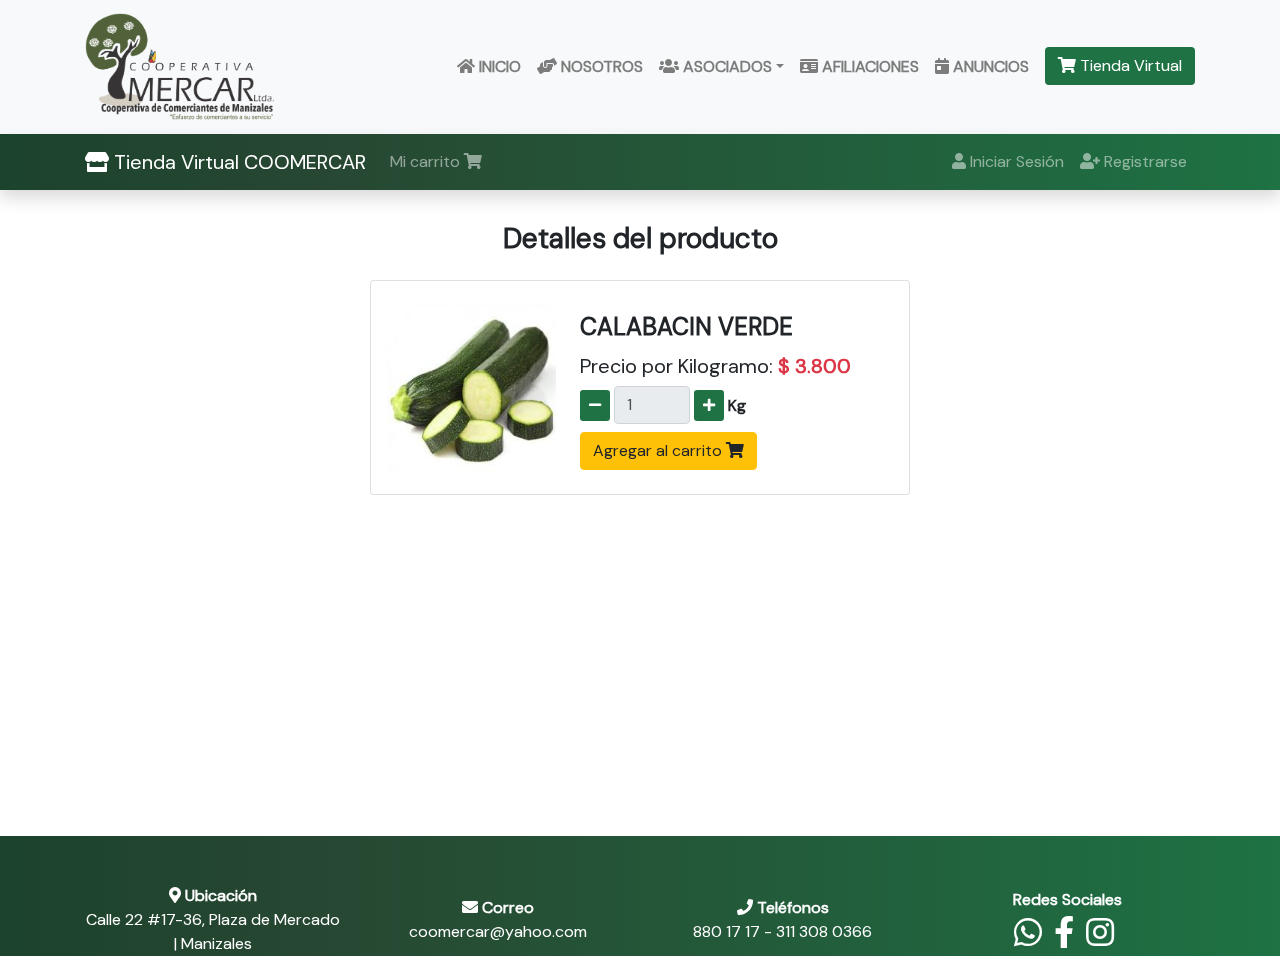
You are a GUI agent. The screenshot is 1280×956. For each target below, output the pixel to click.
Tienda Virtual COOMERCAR (237, 162)
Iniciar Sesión (1015, 161)
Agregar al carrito (659, 450)
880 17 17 (726, 931)
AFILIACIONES (868, 66)
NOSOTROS (600, 66)
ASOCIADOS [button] (725, 66)
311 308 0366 (824, 931)
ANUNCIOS (989, 66)
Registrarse (1143, 161)
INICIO (498, 66)
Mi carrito (427, 161)
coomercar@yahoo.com (498, 931)
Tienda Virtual (1129, 65)
